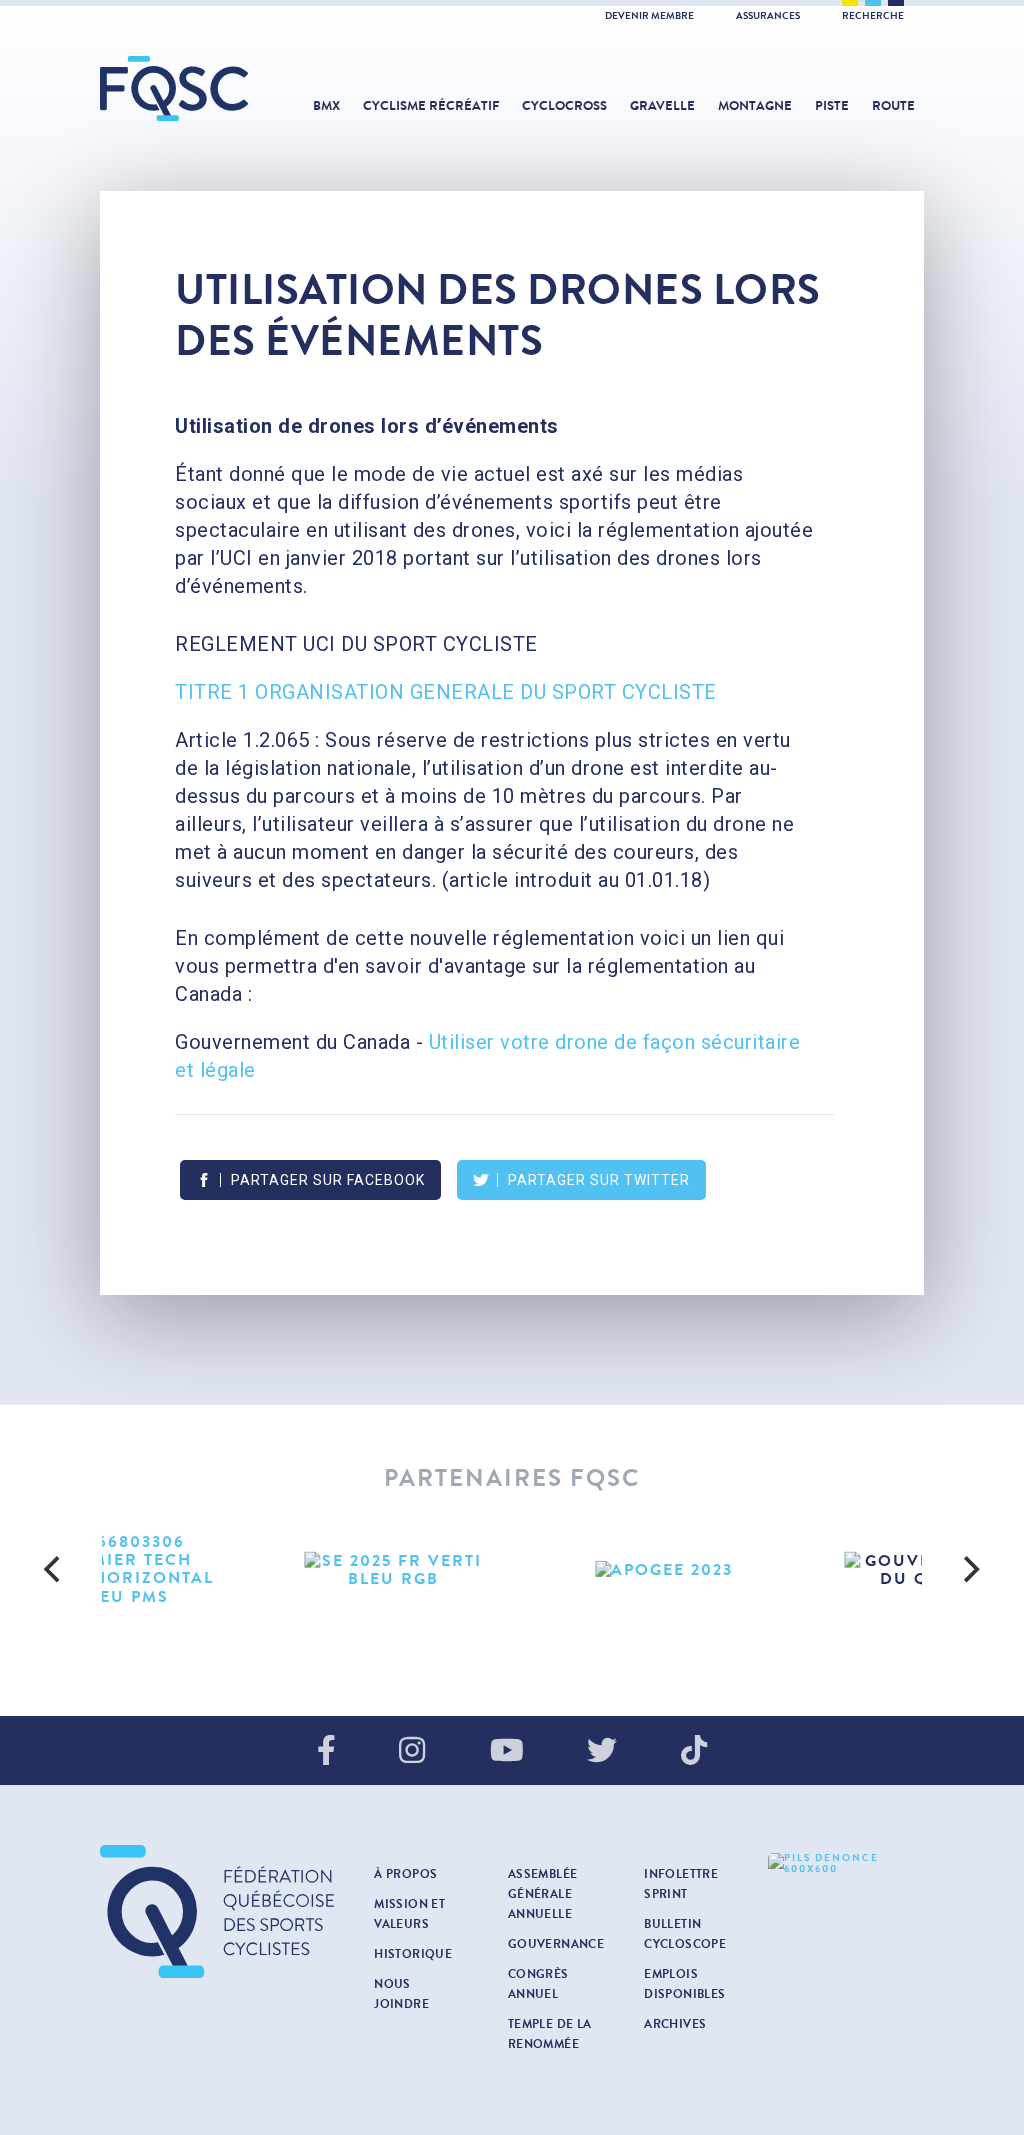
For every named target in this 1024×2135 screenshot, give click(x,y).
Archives (675, 2024)
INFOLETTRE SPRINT (681, 1884)
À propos (405, 1874)
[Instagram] (412, 1752)
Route (893, 106)
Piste (832, 106)
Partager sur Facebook (328, 1180)
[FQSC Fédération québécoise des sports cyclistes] (175, 88)
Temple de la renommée (550, 2034)
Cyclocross (564, 106)
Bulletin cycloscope (685, 1934)
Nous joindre (401, 1994)
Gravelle (662, 106)
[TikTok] (694, 1752)
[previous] (54, 1570)
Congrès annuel (538, 1984)
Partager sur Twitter (599, 1180)
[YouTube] (507, 1752)
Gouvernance (556, 1944)
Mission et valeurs (409, 1914)
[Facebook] (326, 1752)
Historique (413, 1954)
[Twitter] (602, 1752)
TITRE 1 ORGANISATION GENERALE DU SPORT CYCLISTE (446, 692)
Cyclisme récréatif (431, 106)
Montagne (755, 106)
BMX (326, 106)
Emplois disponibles (684, 1984)
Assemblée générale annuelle (543, 1894)
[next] (970, 1570)
